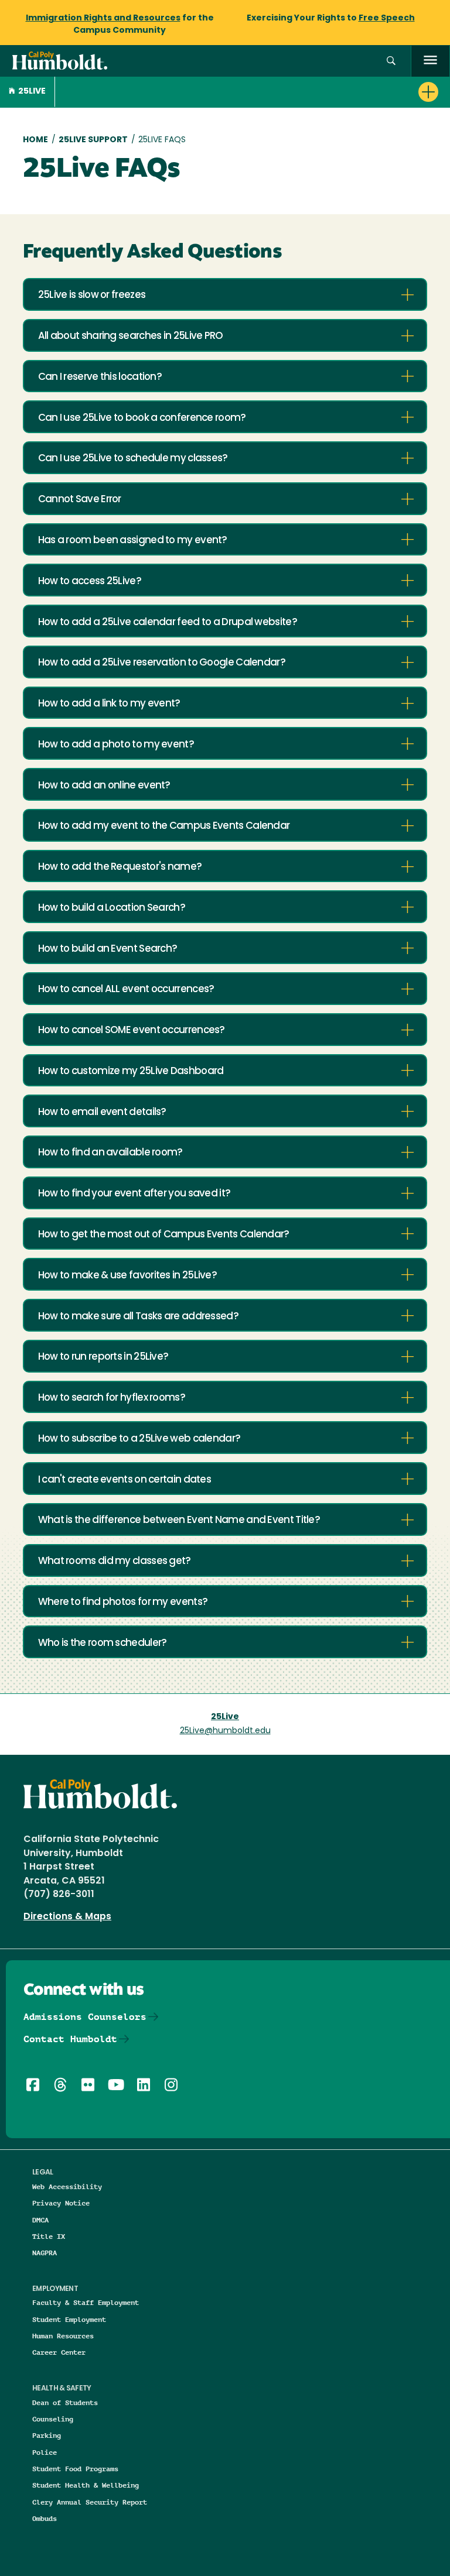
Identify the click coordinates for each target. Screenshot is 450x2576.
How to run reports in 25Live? (103, 1357)
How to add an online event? (104, 786)
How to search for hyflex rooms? (112, 1398)
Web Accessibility (67, 2186)
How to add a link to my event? (109, 704)
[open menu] (430, 61)
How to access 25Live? (90, 582)
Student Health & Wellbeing (86, 2485)
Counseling (53, 2419)
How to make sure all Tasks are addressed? (138, 1317)
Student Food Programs (75, 2469)
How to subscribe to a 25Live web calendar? (139, 1439)
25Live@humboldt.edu (225, 1731)
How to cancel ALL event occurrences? (126, 989)
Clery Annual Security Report (90, 2502)
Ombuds (45, 2518)
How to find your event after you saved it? (134, 1194)
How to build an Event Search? (108, 949)
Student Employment (69, 2319)
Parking (47, 2435)
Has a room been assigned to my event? (133, 541)
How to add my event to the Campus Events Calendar (164, 826)
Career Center (59, 2352)
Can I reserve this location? (100, 377)
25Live (32, 92)
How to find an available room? (110, 1153)
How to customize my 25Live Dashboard (131, 1071)
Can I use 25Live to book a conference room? (142, 418)
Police (45, 2452)
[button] (391, 61)
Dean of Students (65, 2402)
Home (35, 140)
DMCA (40, 2220)
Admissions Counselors (85, 2017)
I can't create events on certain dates (125, 1480)
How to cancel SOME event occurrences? (132, 1030)
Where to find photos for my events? (123, 1602)
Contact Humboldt (70, 2039)
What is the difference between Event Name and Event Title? (179, 1520)
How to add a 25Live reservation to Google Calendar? (162, 663)
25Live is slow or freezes (92, 295)
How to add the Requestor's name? (120, 867)
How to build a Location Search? (112, 908)
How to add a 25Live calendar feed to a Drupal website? (168, 622)
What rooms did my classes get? (115, 1561)
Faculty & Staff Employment (86, 2302)
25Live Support (93, 140)
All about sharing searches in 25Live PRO (131, 336)
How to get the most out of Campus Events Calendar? (164, 1235)
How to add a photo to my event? (116, 745)
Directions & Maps (67, 1917)
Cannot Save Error (80, 500)
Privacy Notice (61, 2203)
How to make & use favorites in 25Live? (127, 1276)
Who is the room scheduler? (103, 1643)
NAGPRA (45, 2253)
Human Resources (63, 2336)
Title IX (49, 2236)
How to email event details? (102, 1112)
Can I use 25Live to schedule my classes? (133, 459)
